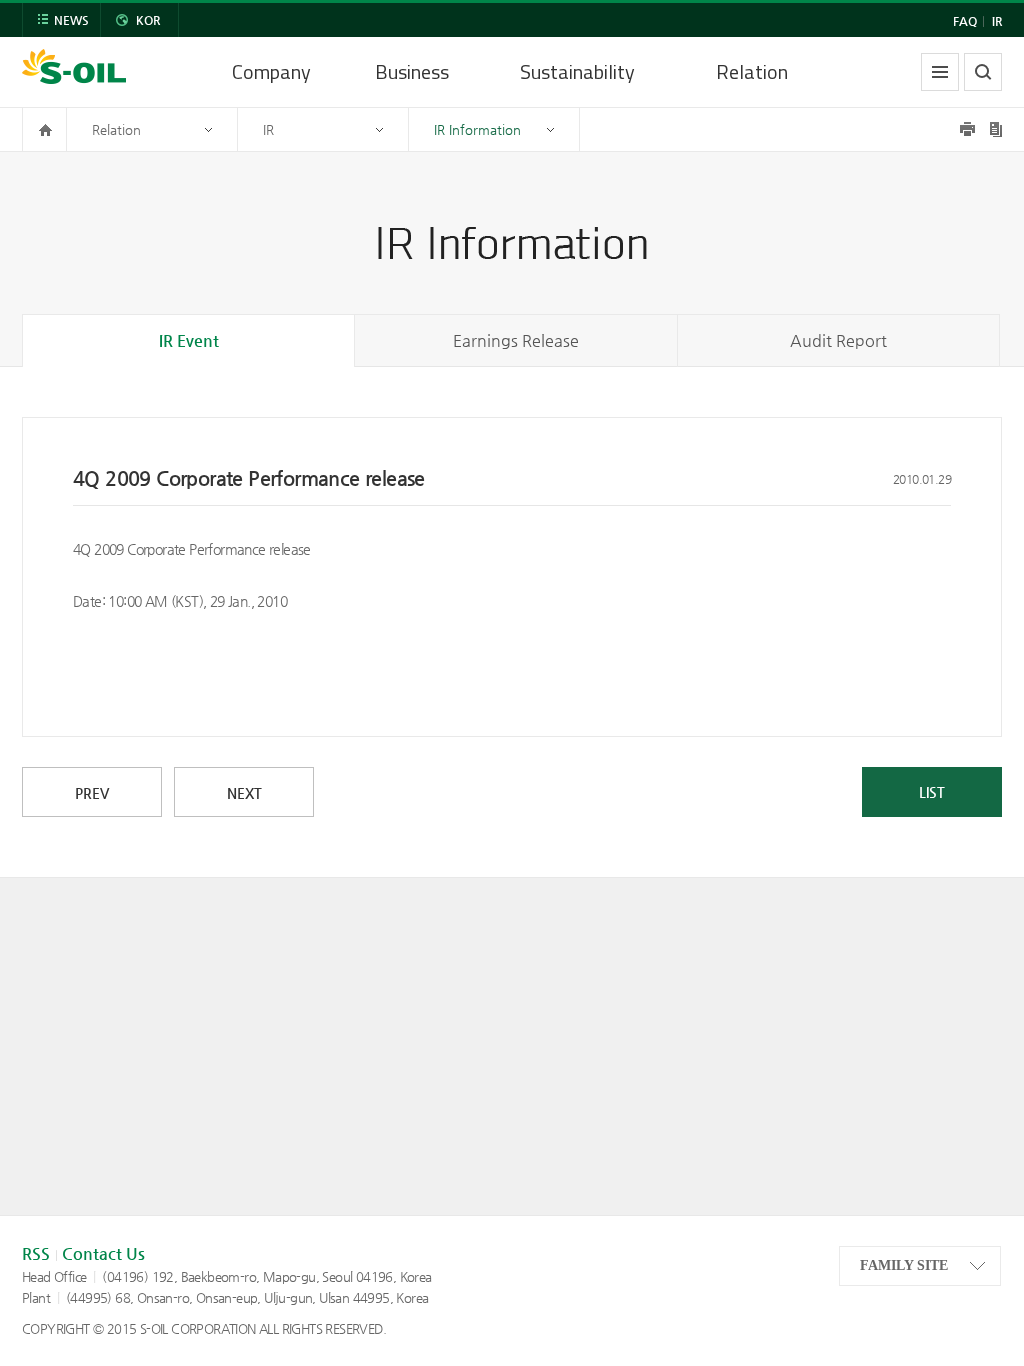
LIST (932, 792)
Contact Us (103, 1253)
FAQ (965, 21)
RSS (36, 1253)
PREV (92, 793)
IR (997, 21)
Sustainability (577, 71)
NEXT (244, 793)
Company (271, 71)
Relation (752, 71)
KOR (148, 20)
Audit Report (838, 340)
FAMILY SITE (904, 1265)
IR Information (477, 129)
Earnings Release (516, 340)
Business (412, 71)
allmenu (940, 72)
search (983, 72)
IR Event (189, 340)
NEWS (71, 20)
